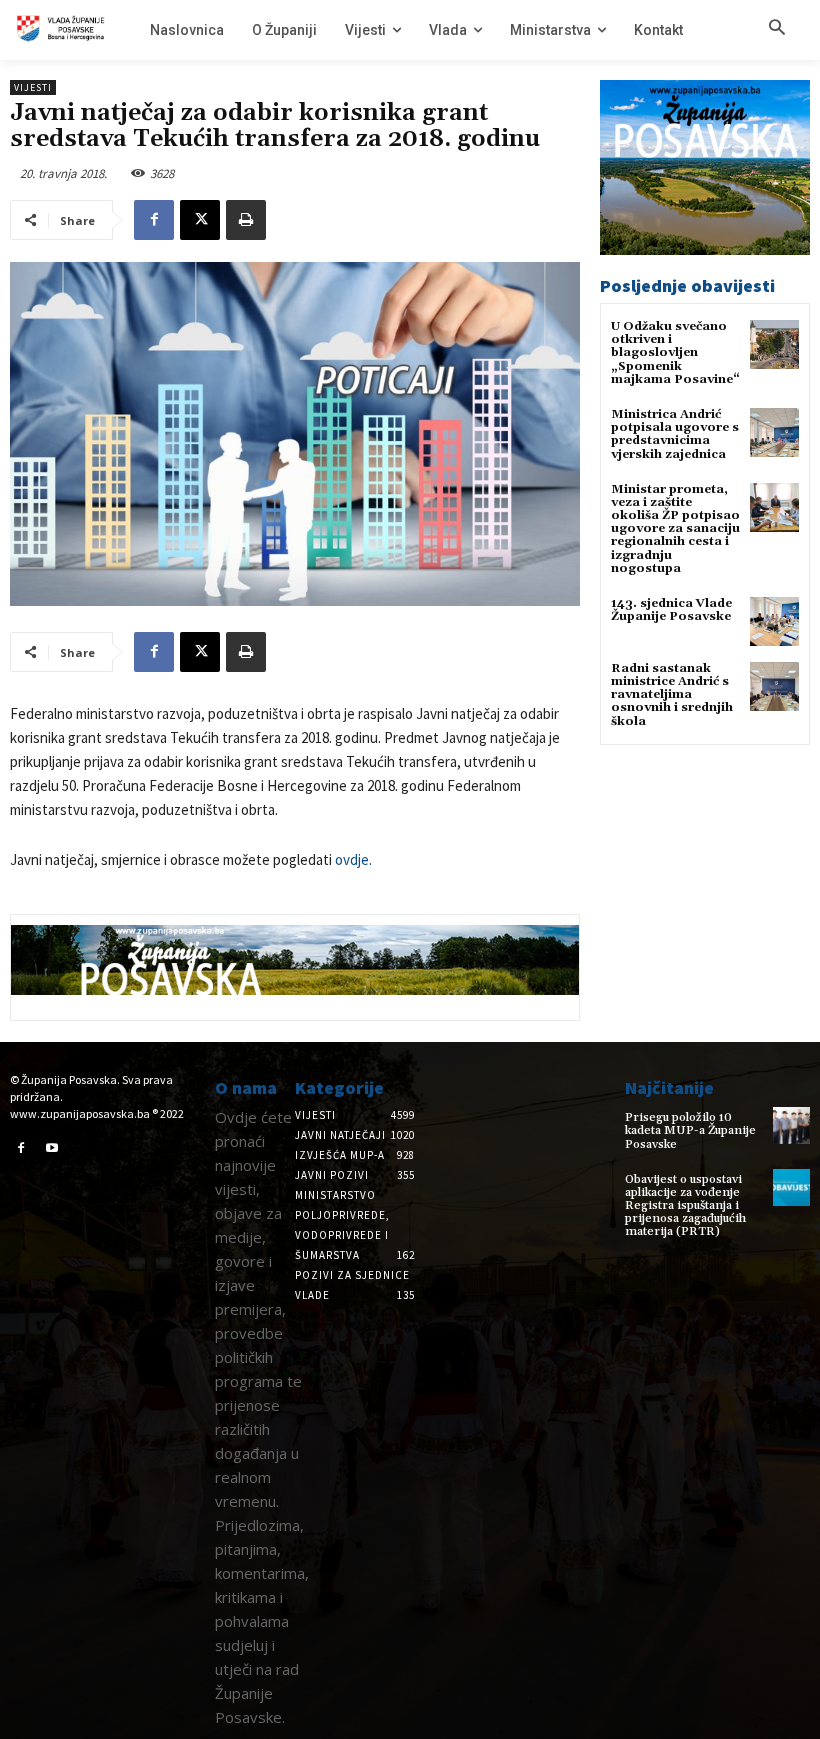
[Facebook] (154, 220)
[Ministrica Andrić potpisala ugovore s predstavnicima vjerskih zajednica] (774, 432)
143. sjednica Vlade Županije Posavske (671, 610)
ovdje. (353, 859)
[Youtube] (53, 1149)
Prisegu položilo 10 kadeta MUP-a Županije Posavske (690, 1130)
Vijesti (33, 87)
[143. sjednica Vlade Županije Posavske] (774, 621)
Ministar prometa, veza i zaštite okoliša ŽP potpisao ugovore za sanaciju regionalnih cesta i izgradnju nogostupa (675, 529)
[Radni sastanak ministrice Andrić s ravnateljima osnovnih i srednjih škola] (774, 686)
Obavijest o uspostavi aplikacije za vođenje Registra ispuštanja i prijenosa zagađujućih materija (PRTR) (685, 1206)
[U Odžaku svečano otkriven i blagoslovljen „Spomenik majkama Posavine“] (774, 344)
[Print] (246, 220)
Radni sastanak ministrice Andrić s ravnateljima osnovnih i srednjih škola (672, 695)
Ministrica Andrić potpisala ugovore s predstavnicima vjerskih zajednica (675, 434)
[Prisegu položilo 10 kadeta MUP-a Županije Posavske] (791, 1125)
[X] (200, 220)
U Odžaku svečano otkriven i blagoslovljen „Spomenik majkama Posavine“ (675, 353)
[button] (777, 29)
